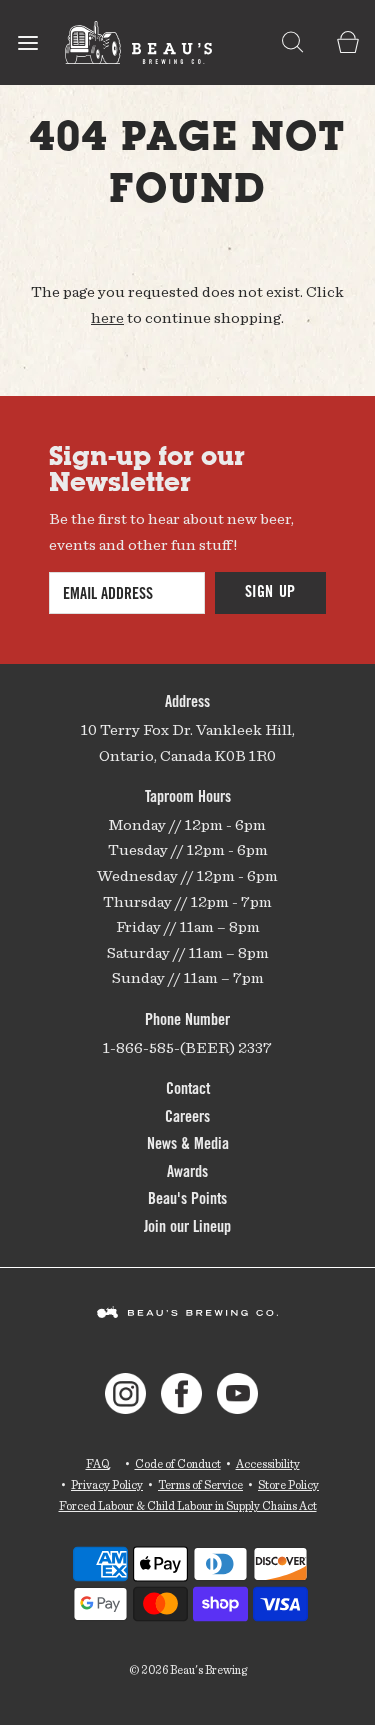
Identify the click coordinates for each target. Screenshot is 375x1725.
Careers (187, 1118)
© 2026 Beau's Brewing (188, 1669)
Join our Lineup (187, 1228)
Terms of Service (200, 1484)
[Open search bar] (292, 42)
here (107, 317)
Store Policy (288, 1484)
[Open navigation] (27, 42)
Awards (187, 1173)
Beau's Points (187, 1200)
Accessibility (268, 1463)
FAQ (98, 1463)
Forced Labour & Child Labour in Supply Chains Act (188, 1505)
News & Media (188, 1145)
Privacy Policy (107, 1484)
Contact (188, 1090)
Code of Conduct (178, 1463)
